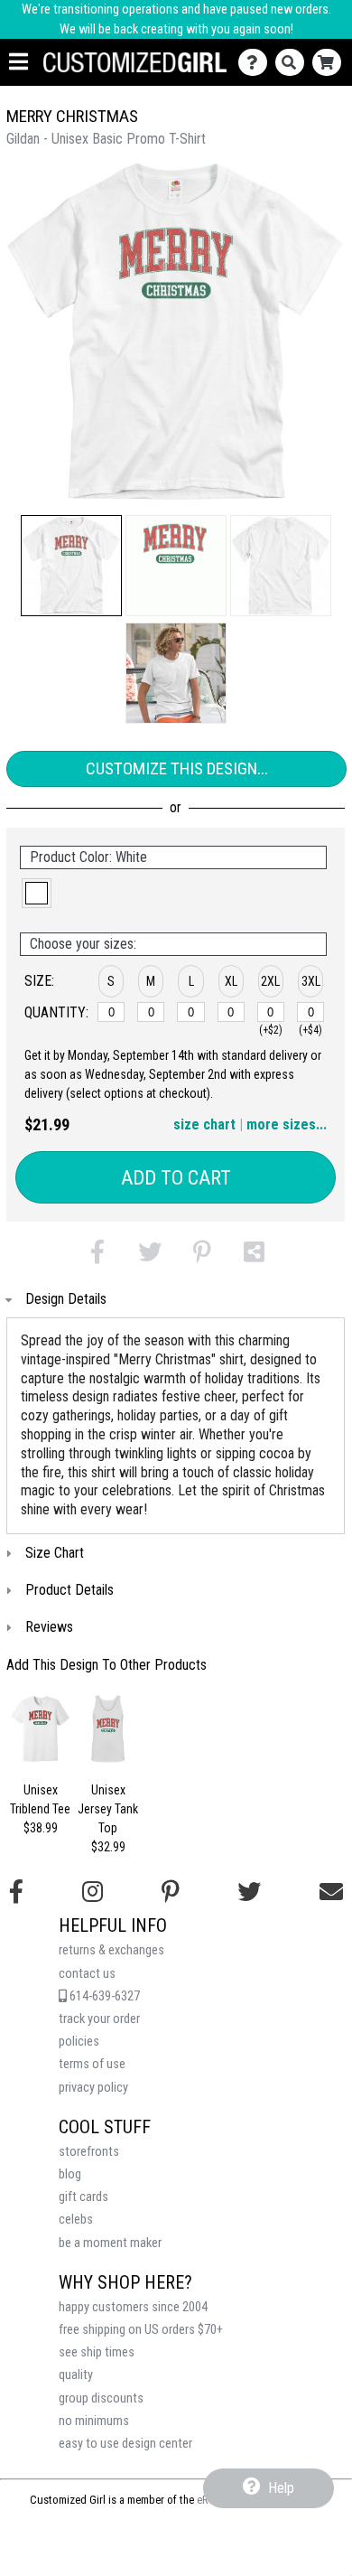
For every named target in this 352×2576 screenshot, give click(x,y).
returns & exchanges (111, 1950)
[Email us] (331, 1892)
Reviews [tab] (49, 1627)
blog (70, 2174)
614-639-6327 (103, 1996)
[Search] (294, 63)
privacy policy (93, 2088)
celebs (76, 2220)
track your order (99, 2019)
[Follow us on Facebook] (16, 1892)
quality (76, 2375)
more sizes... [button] (287, 1124)
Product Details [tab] (69, 1590)
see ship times (97, 2352)
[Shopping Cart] (331, 63)
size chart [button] (204, 1124)
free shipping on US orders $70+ (141, 2330)
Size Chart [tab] (55, 1553)
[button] (71, 566)
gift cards (83, 2197)
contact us (87, 1974)
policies (79, 2042)
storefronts (89, 2152)
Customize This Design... (177, 768)
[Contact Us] (257, 63)
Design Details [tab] (66, 1299)
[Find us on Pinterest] (171, 1892)
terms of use (92, 2064)
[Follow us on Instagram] (93, 1892)
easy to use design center (125, 2444)
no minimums (94, 2421)
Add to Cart (176, 1178)
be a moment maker (110, 2243)
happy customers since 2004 (133, 2307)
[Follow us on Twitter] (249, 1892)
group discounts (101, 2398)
